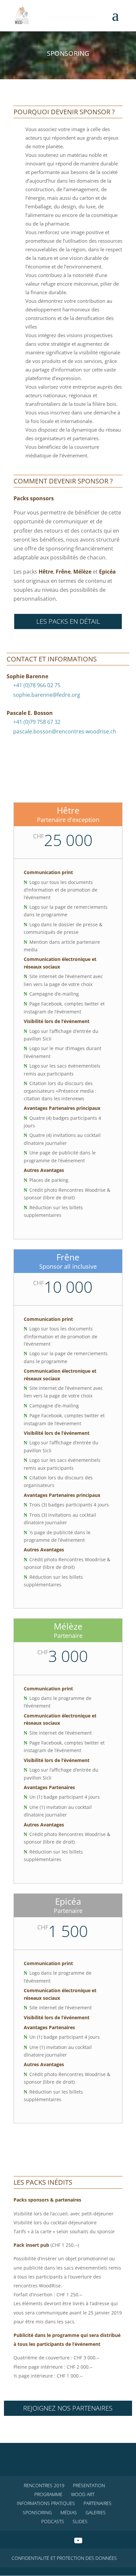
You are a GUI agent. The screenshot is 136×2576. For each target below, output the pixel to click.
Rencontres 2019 (44, 2485)
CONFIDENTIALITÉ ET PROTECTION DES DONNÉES (64, 2558)
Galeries (96, 2512)
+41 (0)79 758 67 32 (37, 722)
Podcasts (53, 2521)
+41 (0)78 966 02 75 (37, 685)
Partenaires (98, 2503)
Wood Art (83, 2494)
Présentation (89, 2485)
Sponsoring (37, 2512)
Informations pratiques (46, 2503)
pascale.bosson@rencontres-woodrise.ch (65, 731)
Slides (80, 2521)
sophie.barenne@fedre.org (47, 695)
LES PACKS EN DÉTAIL (68, 621)
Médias (69, 2512)
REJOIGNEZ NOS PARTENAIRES (68, 2408)
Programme (48, 2494)
